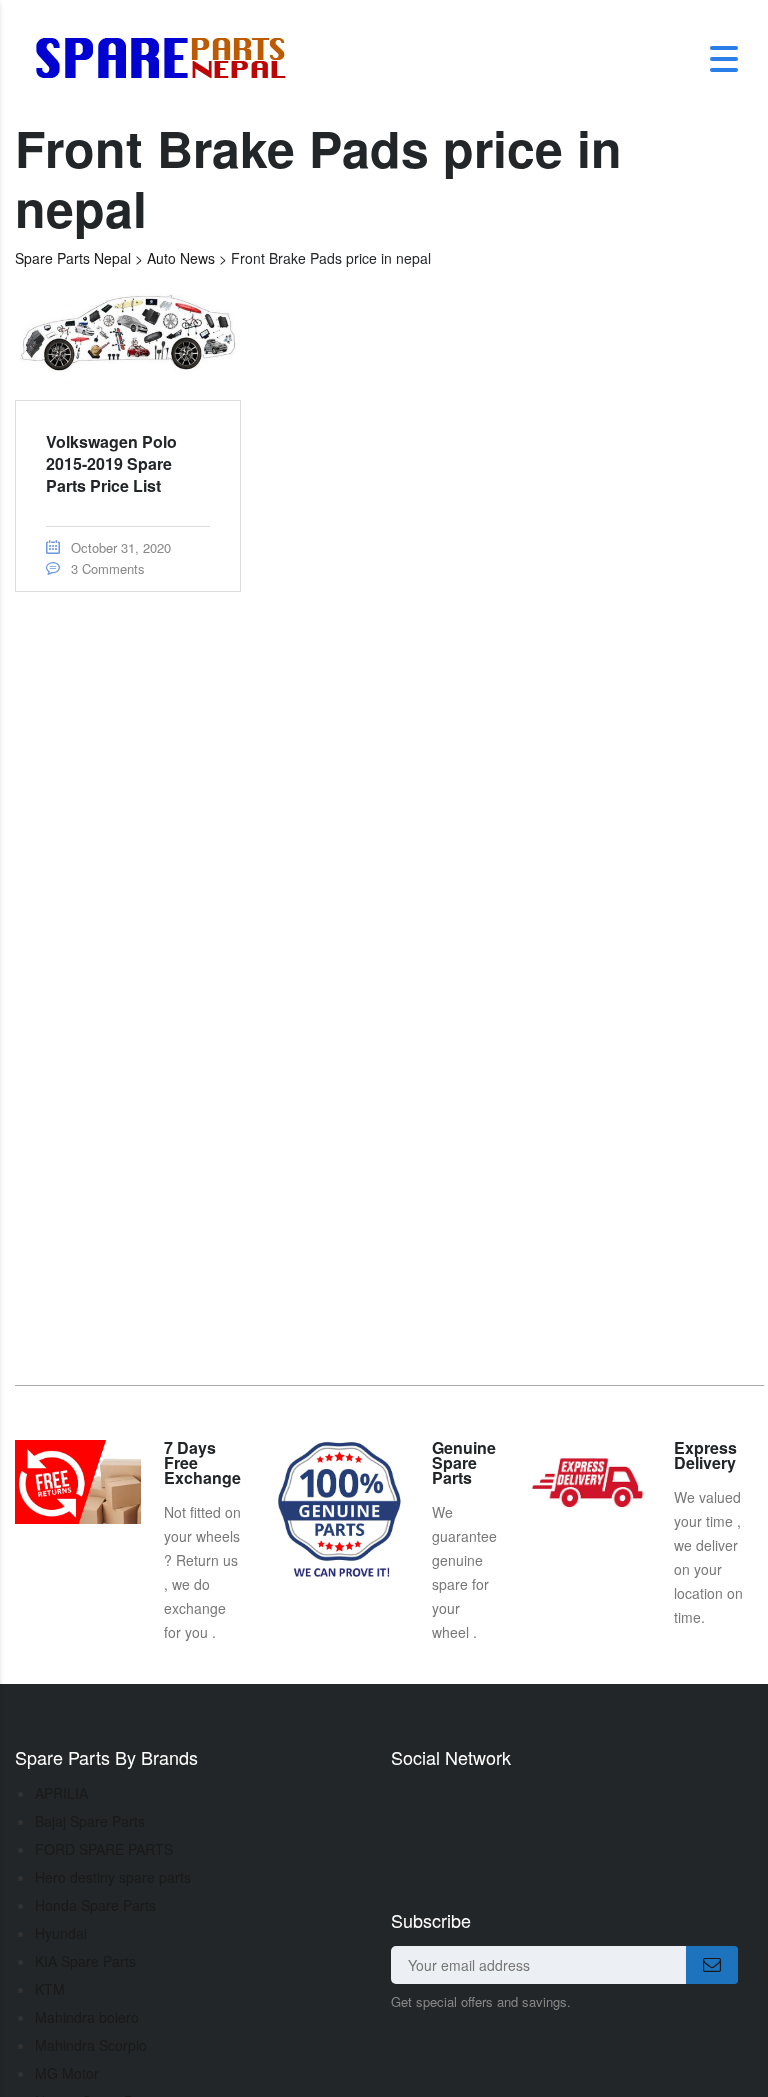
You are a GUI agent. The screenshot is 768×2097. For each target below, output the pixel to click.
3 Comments (106, 568)
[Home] (168, 57)
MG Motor (67, 2073)
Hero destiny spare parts (113, 1877)
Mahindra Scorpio (91, 2045)
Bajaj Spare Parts (90, 1821)
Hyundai (61, 1933)
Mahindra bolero (87, 2017)
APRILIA (61, 1793)
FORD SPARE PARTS (104, 1849)
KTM (50, 1989)
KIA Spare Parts (85, 1961)
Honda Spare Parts (95, 1905)
